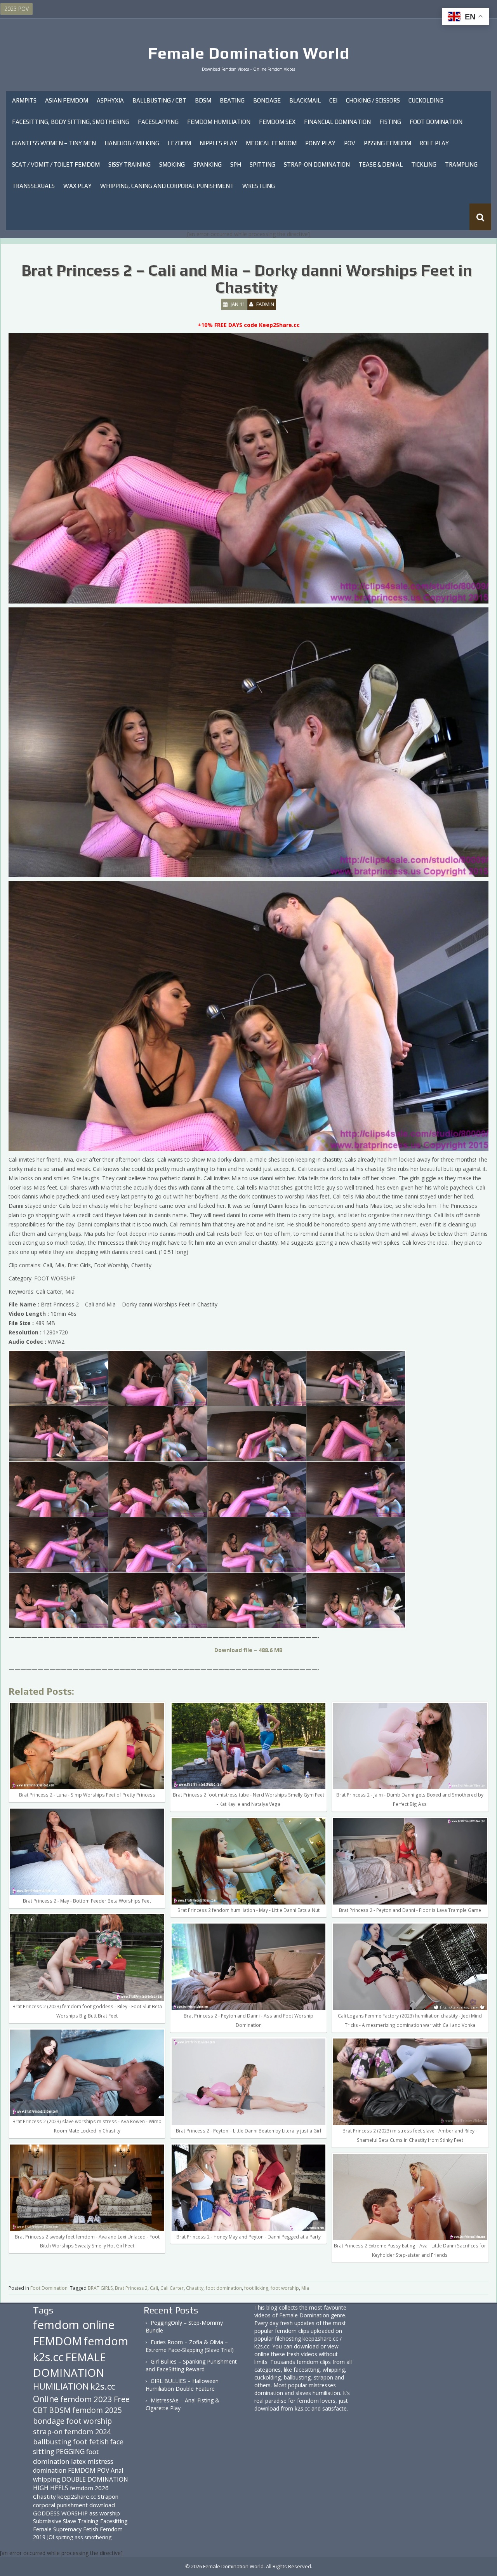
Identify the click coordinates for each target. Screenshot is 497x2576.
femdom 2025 (97, 2410)
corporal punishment (60, 2505)
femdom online (74, 2325)
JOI (50, 2537)
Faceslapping (158, 122)
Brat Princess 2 (131, 2288)
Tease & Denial (381, 164)
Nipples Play (218, 143)
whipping (47, 2479)
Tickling (424, 164)
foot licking (256, 2288)
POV (350, 143)
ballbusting (52, 2442)
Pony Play (320, 143)
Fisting (390, 122)
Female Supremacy (57, 2529)
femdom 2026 (89, 2488)
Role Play (434, 143)
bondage (49, 2421)
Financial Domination (337, 122)
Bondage (267, 100)
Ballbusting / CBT (159, 100)
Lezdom (179, 143)
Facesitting (114, 2521)
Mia (305, 2288)
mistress (100, 2461)
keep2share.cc (77, 2496)
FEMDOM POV (89, 2470)
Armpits (24, 100)
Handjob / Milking (132, 143)
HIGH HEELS (51, 2488)
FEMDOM (57, 2341)
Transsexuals (33, 186)
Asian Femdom (67, 100)
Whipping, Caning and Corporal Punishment (167, 186)
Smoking (172, 164)
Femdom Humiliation (219, 122)
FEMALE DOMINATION (70, 2365)
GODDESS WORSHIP (60, 2513)
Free (122, 2399)
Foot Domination (436, 122)
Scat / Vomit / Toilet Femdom (56, 164)
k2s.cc (103, 2386)
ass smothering (93, 2537)
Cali (154, 2288)
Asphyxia (110, 100)
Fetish (91, 2529)
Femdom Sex (277, 122)
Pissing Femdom (388, 143)
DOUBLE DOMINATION (95, 2479)
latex (78, 2461)
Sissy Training (129, 164)
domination (50, 2470)
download (102, 2505)
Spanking (208, 164)
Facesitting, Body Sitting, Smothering (71, 122)
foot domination (224, 2288)
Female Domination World (249, 53)
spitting (64, 2537)
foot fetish (91, 2442)
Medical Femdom (271, 143)
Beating (232, 100)
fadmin (265, 304)
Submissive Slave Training (66, 2521)
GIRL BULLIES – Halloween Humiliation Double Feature (182, 2385)
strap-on (48, 2431)
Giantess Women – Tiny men (54, 143)
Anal (117, 2470)
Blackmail (305, 100)
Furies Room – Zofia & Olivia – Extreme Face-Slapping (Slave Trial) (190, 2346)
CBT (40, 2410)
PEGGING (70, 2451)
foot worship (285, 2288)
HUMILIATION (61, 2386)
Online (46, 2399)
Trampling (461, 164)
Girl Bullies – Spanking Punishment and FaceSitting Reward (191, 2365)
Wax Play (77, 186)
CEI (333, 100)
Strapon (108, 2496)
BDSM (203, 100)
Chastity (195, 2288)
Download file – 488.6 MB (248, 1650)
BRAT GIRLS (100, 2288)
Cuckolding (426, 100)
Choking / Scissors (373, 100)
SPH (236, 164)
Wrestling (259, 186)
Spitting (262, 164)
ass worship (105, 2513)
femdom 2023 (86, 2399)
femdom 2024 (88, 2431)
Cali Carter (172, 2288)
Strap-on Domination (317, 164)
